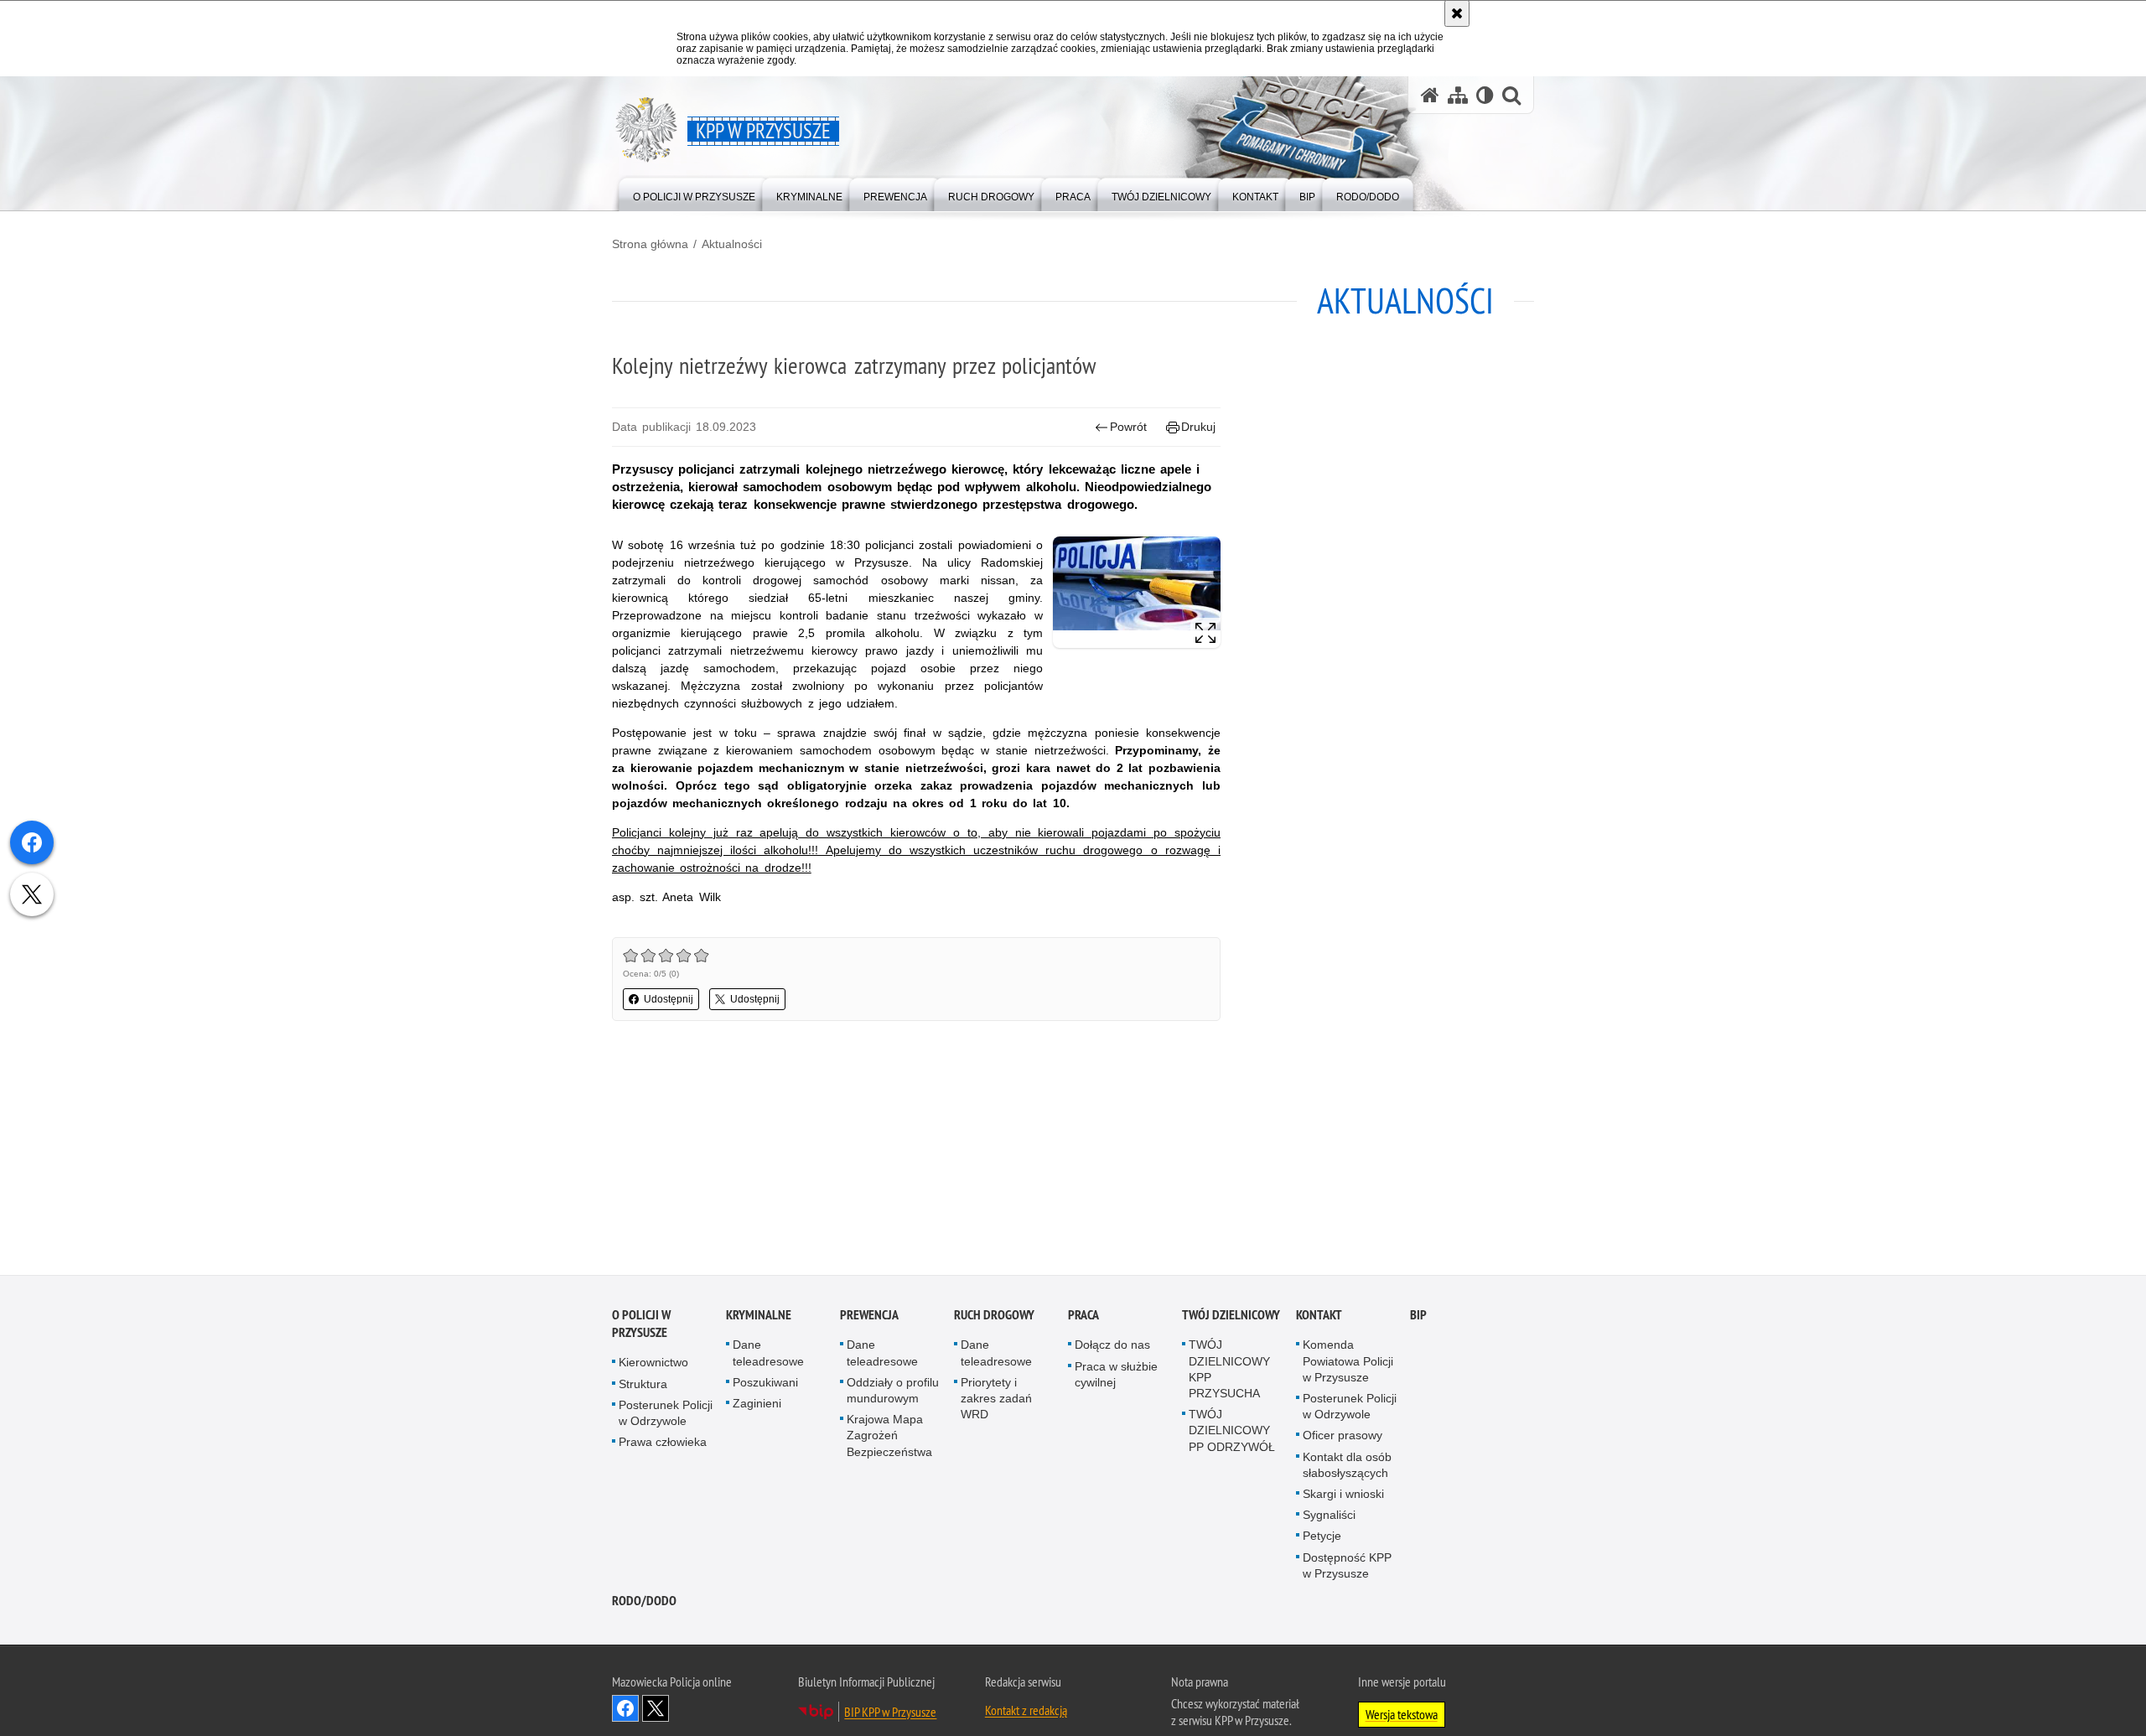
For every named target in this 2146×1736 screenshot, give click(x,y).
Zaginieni (757, 1407)
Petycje (1322, 1540)
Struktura (643, 1387)
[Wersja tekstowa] (1485, 95)
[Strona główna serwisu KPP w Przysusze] (1430, 95)
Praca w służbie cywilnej (1116, 1378)
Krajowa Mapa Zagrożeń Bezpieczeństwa (889, 1438)
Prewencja (869, 1319)
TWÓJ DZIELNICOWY (1231, 1319)
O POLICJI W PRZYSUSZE (641, 1328)
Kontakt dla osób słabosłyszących (1347, 1468)
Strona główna (650, 244)
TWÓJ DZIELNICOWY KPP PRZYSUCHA (1229, 1373)
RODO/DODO (644, 1604)
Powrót (1128, 427)
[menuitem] (694, 193)
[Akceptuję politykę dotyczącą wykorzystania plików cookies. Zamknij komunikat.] (1457, 13)
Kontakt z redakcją (1026, 1713)
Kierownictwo (653, 1366)
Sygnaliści (1329, 1518)
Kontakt (1319, 1319)
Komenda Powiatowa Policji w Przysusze (1348, 1365)
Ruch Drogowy (994, 1319)
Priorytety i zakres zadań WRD (996, 1402)
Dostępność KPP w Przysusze (1347, 1569)
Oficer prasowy (1343, 1439)
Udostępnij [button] (669, 999)
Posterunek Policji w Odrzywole (666, 1416)
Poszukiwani (765, 1386)
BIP (1418, 1319)
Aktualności (732, 244)
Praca (1083, 1319)
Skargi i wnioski (1343, 1497)
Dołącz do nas (1112, 1349)
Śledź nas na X (656, 1712)
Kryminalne (759, 1319)
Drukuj (1198, 427)
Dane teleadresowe (768, 1357)
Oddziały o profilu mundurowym (893, 1394)
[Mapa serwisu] (1458, 95)
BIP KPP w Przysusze (890, 1715)
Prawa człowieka (663, 1445)
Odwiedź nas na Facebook (625, 1712)
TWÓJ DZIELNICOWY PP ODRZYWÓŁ (1232, 1433)
